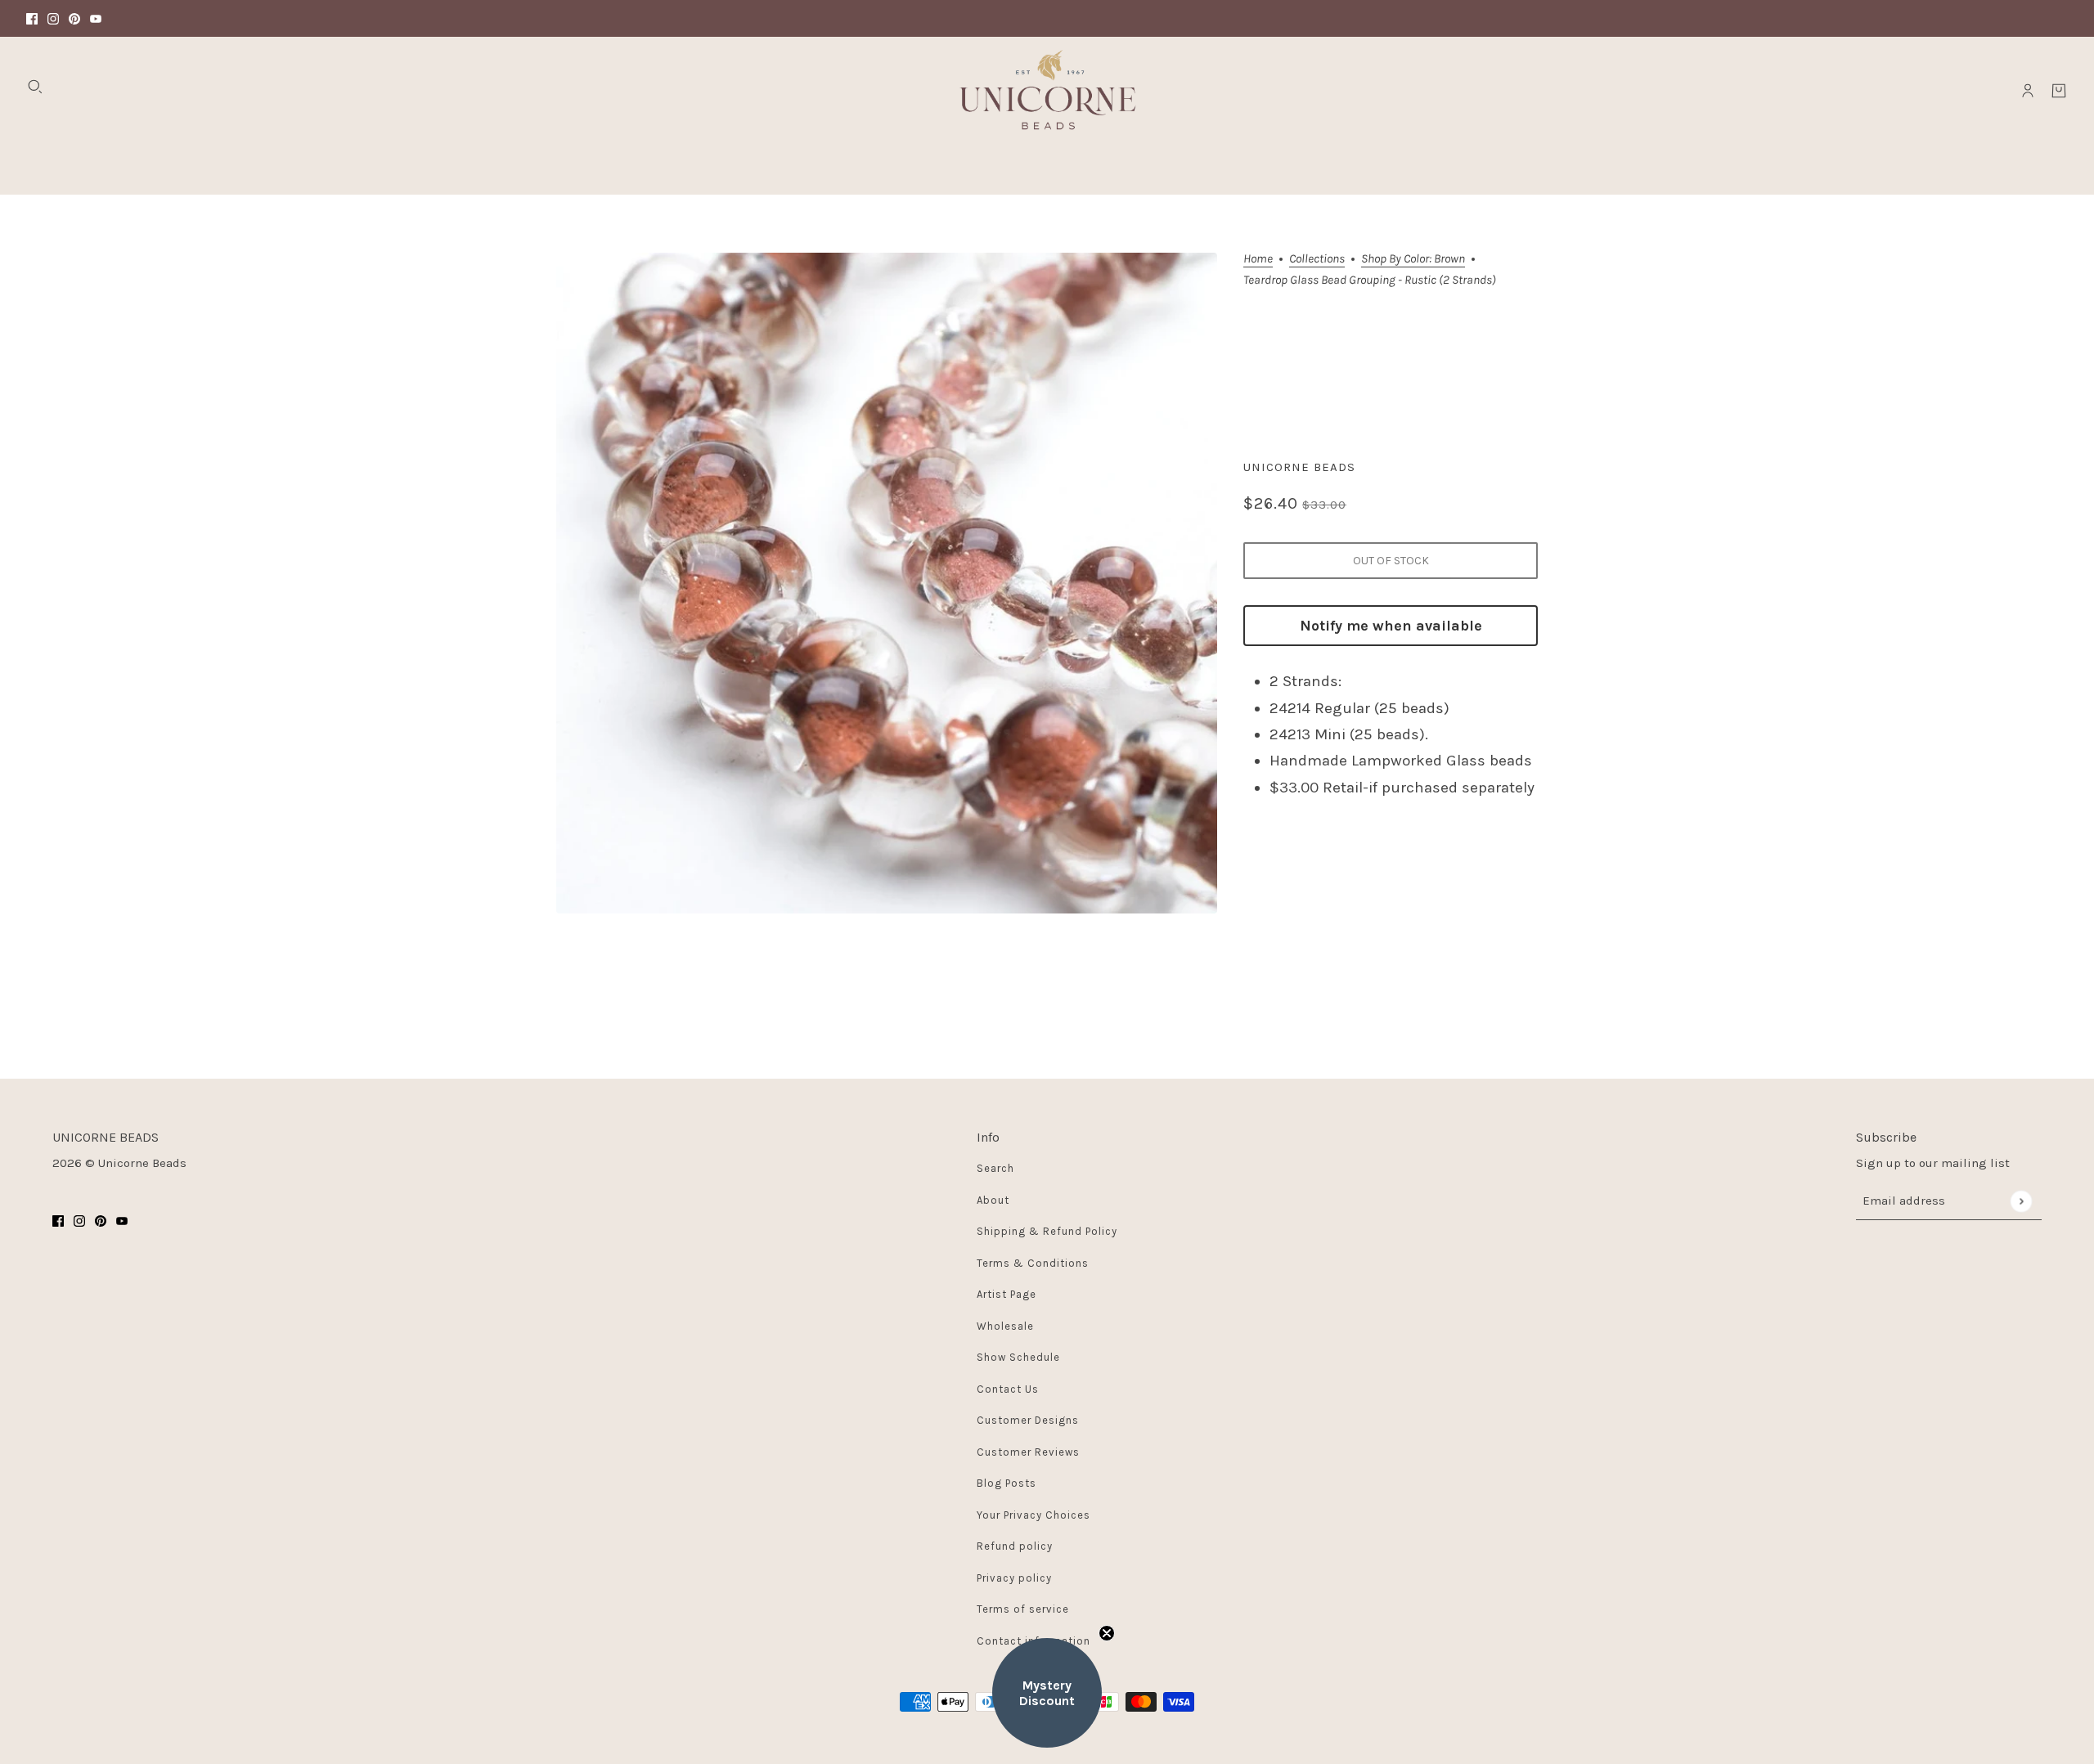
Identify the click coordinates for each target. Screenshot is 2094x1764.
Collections (1317, 259)
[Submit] (2021, 1201)
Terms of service (1023, 1609)
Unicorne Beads (1299, 467)
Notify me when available (1391, 626)
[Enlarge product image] (887, 583)
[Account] (2028, 91)
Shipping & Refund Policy (1047, 1231)
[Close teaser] (1107, 1633)
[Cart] (2059, 91)
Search (995, 1168)
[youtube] (96, 18)
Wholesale (1005, 1326)
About (993, 1200)
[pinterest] (74, 18)
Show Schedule (1018, 1357)
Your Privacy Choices (1034, 1515)
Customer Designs (1028, 1420)
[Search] (35, 87)
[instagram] (53, 18)
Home (1258, 259)
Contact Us (1008, 1389)
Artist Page (1007, 1294)
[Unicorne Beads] (1047, 91)
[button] (1047, 1693)
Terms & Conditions (1033, 1263)
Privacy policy (1014, 1578)
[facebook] (32, 18)
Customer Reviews (1028, 1452)
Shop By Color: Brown (1413, 259)
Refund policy (1015, 1546)
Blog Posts (1007, 1483)
